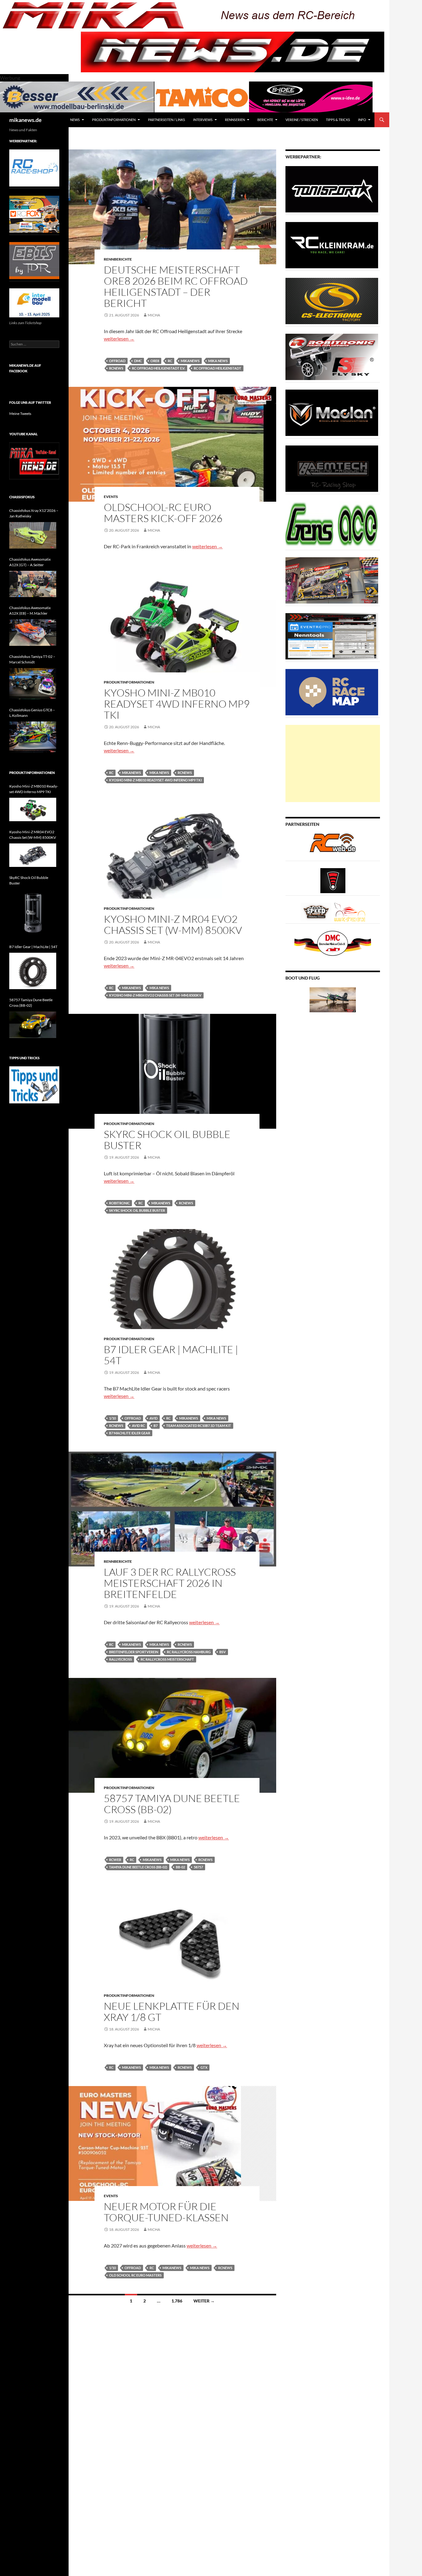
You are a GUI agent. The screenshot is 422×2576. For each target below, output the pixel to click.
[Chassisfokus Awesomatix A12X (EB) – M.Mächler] (33, 633)
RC (170, 361)
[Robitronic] (332, 356)
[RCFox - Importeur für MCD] (34, 214)
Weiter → (204, 2301)
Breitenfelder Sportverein (134, 1652)
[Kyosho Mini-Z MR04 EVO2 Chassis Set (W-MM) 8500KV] (33, 855)
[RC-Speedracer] (317, 912)
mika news (218, 361)
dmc (138, 361)
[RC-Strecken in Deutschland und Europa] (350, 912)
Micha (154, 315)
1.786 (177, 2301)
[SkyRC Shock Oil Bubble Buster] (33, 913)
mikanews (190, 361)
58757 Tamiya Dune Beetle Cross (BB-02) (172, 1804)
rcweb (115, 1860)
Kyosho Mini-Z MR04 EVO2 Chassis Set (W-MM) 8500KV (173, 924)
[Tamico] (202, 96)
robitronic (119, 1203)
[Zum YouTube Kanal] (34, 460)
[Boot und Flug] (333, 999)
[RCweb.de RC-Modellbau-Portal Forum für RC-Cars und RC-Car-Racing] (333, 845)
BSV (223, 1652)
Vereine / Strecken (302, 120)
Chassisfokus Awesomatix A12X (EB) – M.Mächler (30, 611)
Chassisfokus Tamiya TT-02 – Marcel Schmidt (32, 659)
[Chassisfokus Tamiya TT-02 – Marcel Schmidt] (33, 684)
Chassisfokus (22, 497)
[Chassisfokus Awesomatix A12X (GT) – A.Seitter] (33, 584)
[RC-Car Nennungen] (332, 636)
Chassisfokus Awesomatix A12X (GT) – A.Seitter (30, 562)
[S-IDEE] (311, 96)
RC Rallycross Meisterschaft (167, 1659)
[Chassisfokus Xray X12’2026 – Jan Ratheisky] (33, 535)
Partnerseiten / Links (167, 120)
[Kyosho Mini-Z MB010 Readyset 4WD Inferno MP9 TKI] (33, 809)
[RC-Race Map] (332, 692)
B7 (156, 1426)
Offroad (117, 361)
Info (362, 120)
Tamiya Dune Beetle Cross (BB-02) (138, 1867)
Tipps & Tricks (338, 120)
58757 (198, 1867)
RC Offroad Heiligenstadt (217, 368)
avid (154, 1418)
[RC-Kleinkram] (332, 245)
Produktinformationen (114, 120)
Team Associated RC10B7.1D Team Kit (199, 1426)
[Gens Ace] (332, 524)
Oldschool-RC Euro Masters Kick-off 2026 (163, 513)
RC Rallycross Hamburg (189, 1652)
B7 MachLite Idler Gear (130, 1433)
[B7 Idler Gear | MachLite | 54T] (33, 971)
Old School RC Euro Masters (135, 2275)
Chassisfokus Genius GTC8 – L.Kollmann (32, 713)
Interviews (203, 120)
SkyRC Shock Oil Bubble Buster (167, 1140)
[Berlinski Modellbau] (77, 96)
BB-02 (180, 1867)
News (75, 120)
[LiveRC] (333, 880)
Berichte (265, 120)
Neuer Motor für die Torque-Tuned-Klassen (166, 2212)
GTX (204, 2067)
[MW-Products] (332, 412)
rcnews (116, 368)
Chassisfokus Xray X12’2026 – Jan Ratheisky (34, 513)
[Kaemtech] (332, 468)
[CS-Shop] (332, 301)
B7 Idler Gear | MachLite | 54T (171, 1355)
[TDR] (34, 260)
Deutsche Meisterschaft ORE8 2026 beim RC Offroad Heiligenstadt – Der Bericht (176, 286)
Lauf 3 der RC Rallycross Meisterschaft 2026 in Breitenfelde (170, 1583)
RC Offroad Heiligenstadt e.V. (158, 368)
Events (111, 497)
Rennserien (235, 120)
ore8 (155, 361)
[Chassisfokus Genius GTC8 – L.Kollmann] (33, 737)
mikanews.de (25, 120)
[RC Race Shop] (34, 167)
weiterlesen (119, 339)
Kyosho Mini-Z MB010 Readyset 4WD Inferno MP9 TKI (177, 704)
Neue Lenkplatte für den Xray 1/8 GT (172, 2011)
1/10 (112, 1418)
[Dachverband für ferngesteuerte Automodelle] (333, 943)
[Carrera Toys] (332, 580)
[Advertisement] (333, 763)
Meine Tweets (20, 414)
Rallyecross (120, 1659)
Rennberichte (118, 259)
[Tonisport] (332, 189)
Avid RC (138, 1426)
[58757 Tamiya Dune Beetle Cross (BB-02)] (33, 1025)
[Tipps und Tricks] (34, 1084)
